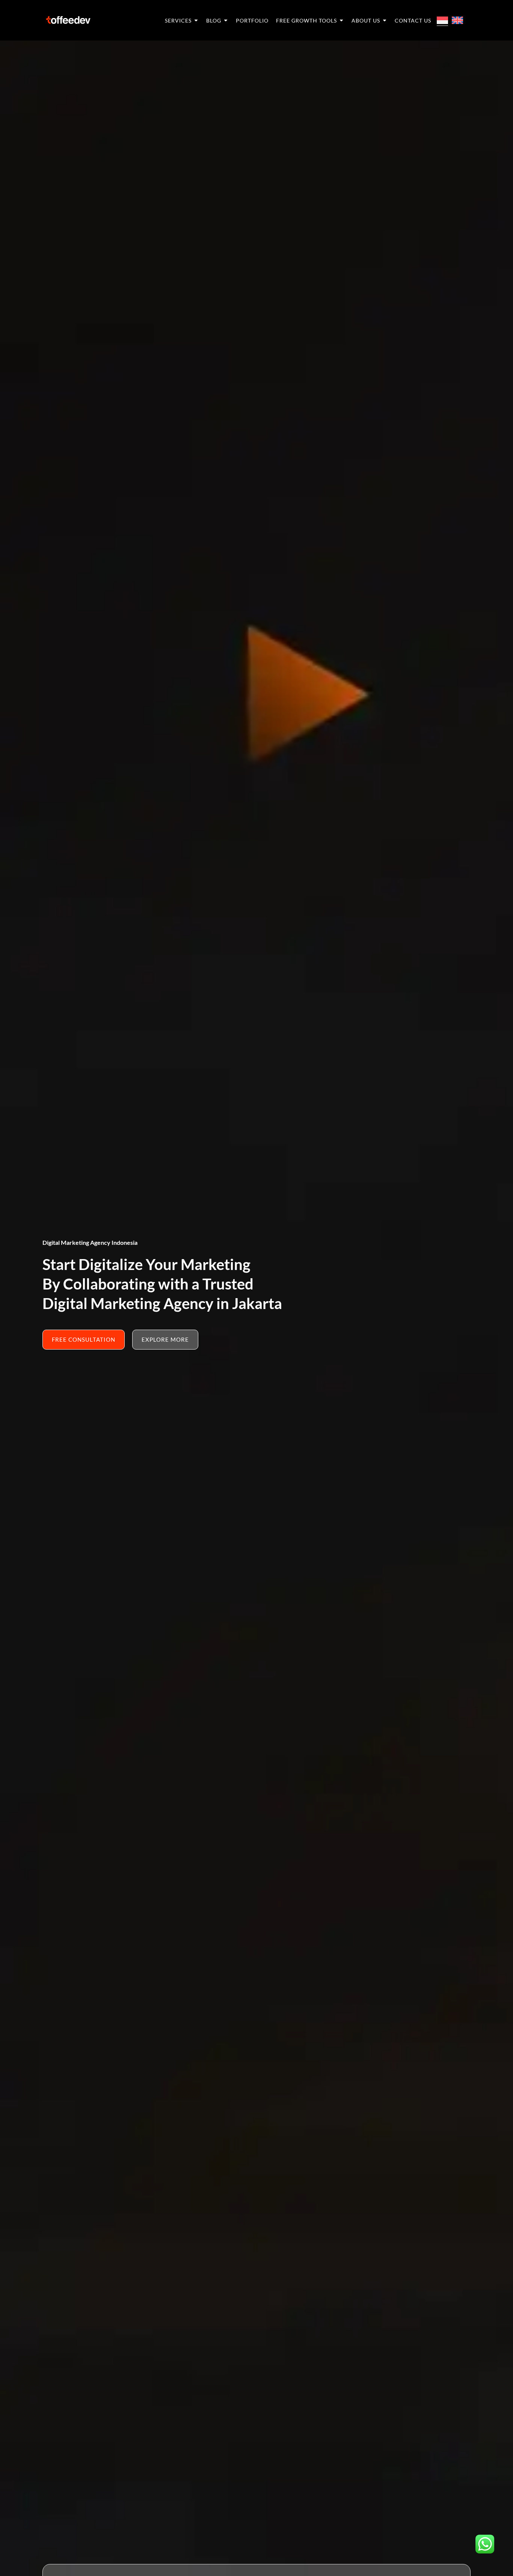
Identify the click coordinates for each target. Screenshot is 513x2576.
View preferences (455, 2532)
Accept (260, 2532)
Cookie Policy (28, 2562)
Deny (357, 2532)
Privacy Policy (67, 2562)
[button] (498, 2502)
